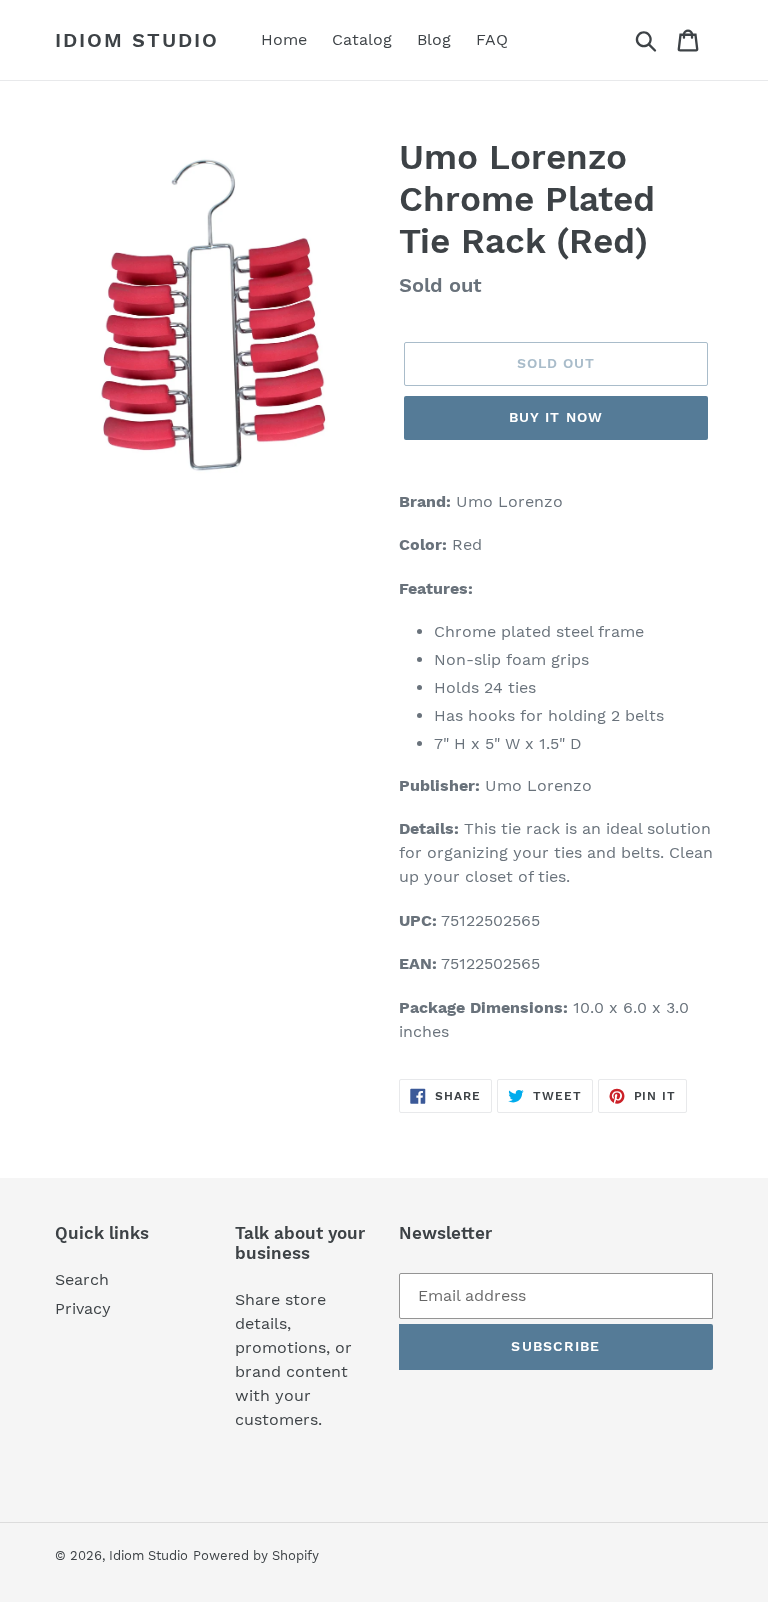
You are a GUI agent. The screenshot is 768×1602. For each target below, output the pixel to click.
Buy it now (556, 417)
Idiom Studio (137, 40)
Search (82, 1279)
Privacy (83, 1308)
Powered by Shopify (256, 1555)
